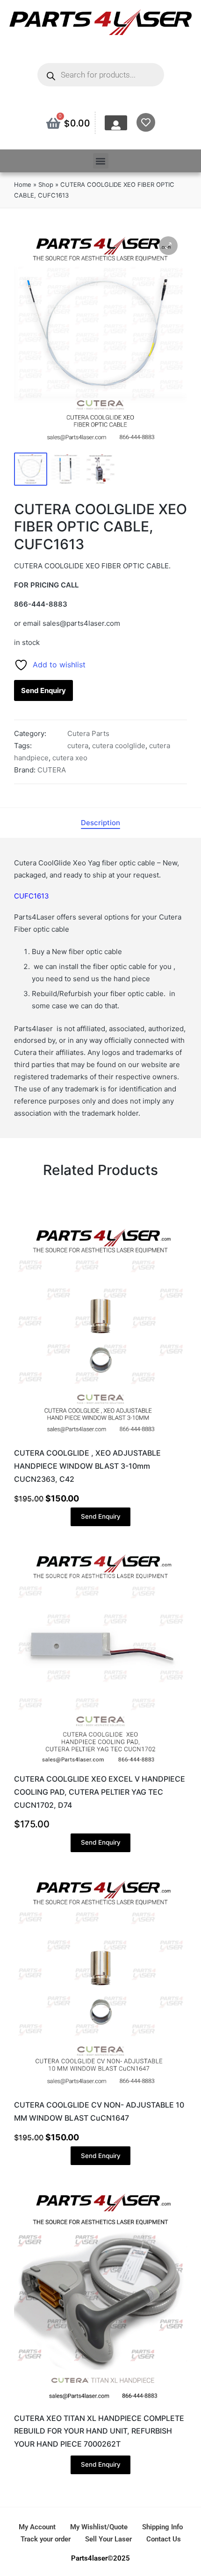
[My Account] (116, 125)
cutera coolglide (119, 746)
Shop (46, 184)
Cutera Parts (88, 733)
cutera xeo (70, 758)
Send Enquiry (43, 690)
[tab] (100, 823)
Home (23, 184)
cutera (78, 746)
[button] (101, 161)
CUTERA (52, 770)
